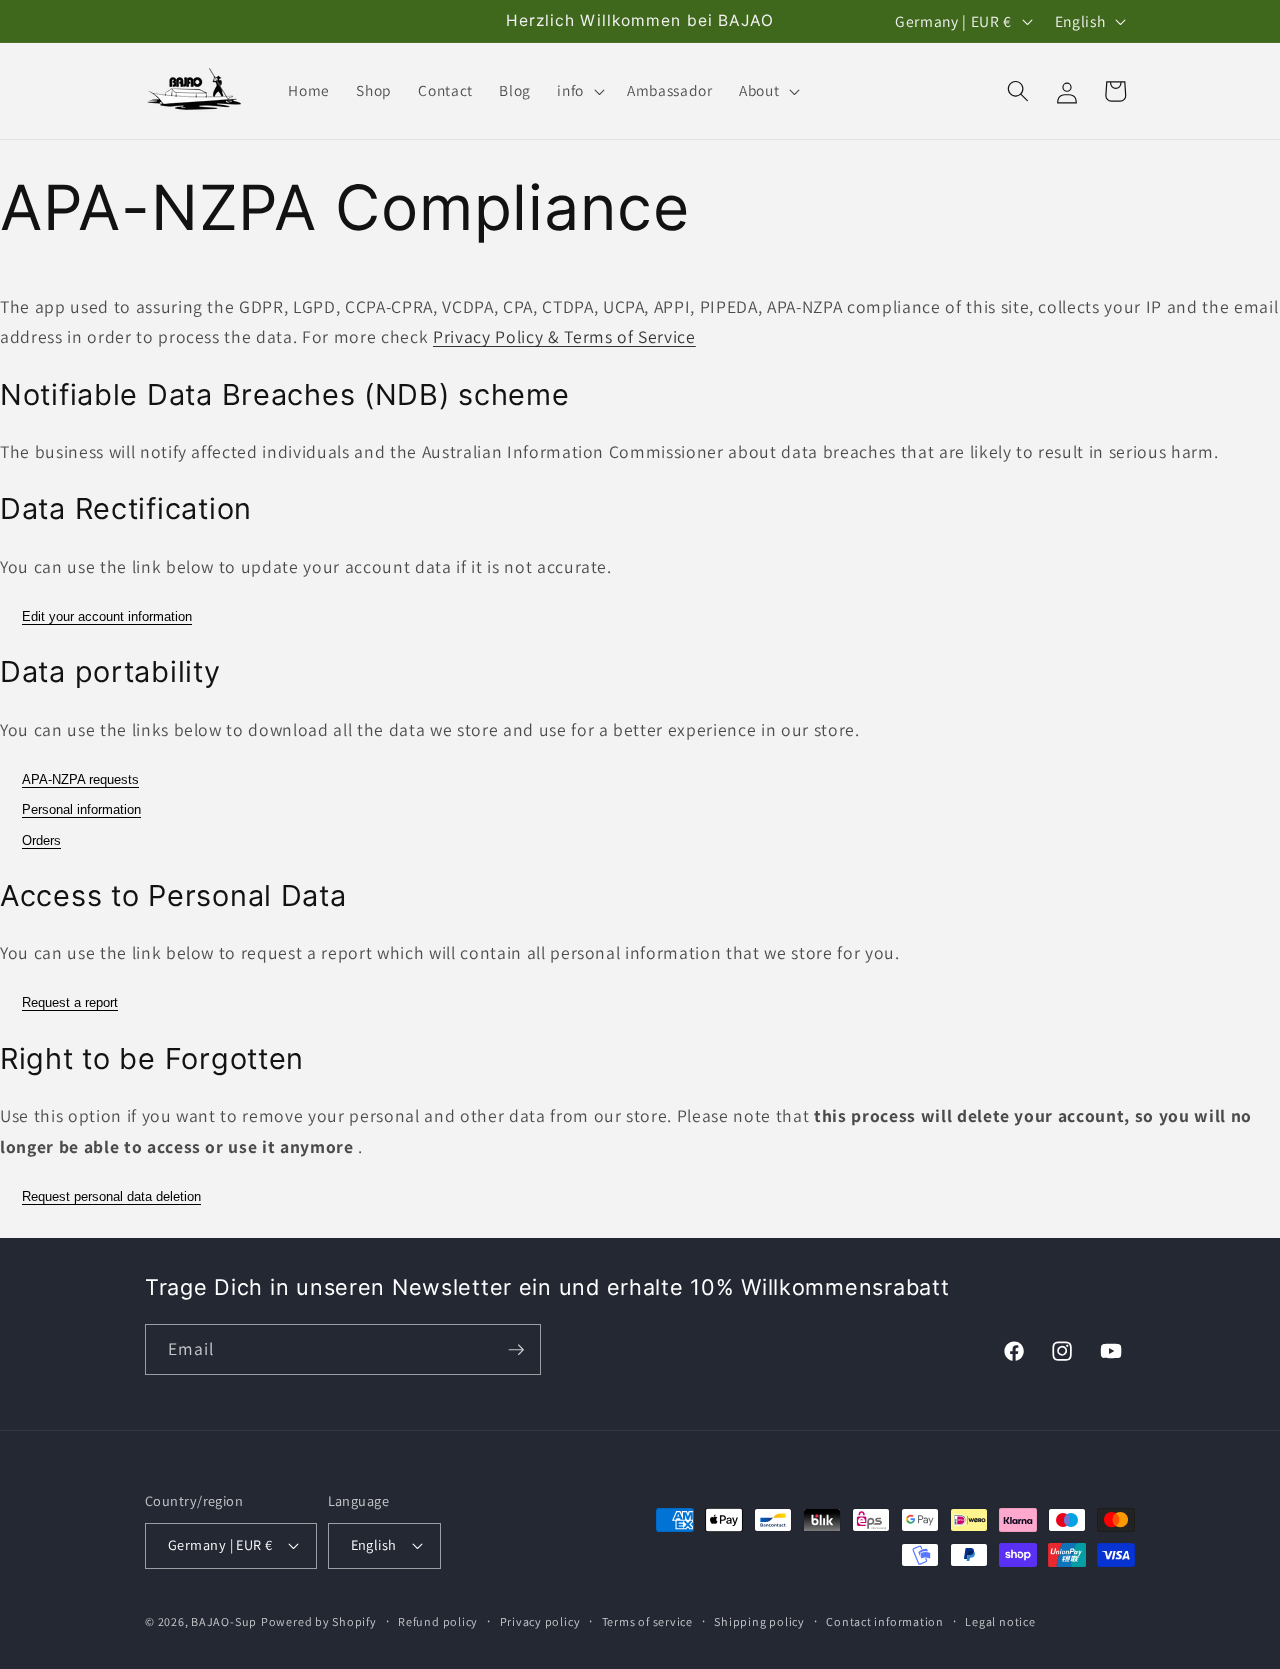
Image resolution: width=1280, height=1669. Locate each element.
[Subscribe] (516, 1350)
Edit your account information (107, 616)
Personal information (81, 809)
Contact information (885, 1621)
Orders (41, 840)
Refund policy (438, 1621)
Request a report (70, 1002)
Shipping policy (759, 1621)
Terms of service (647, 1621)
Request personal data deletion (111, 1196)
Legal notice (1000, 1621)
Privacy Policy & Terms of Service (564, 336)
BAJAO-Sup (224, 1621)
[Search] (1018, 91)
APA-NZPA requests (80, 779)
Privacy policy (540, 1621)
